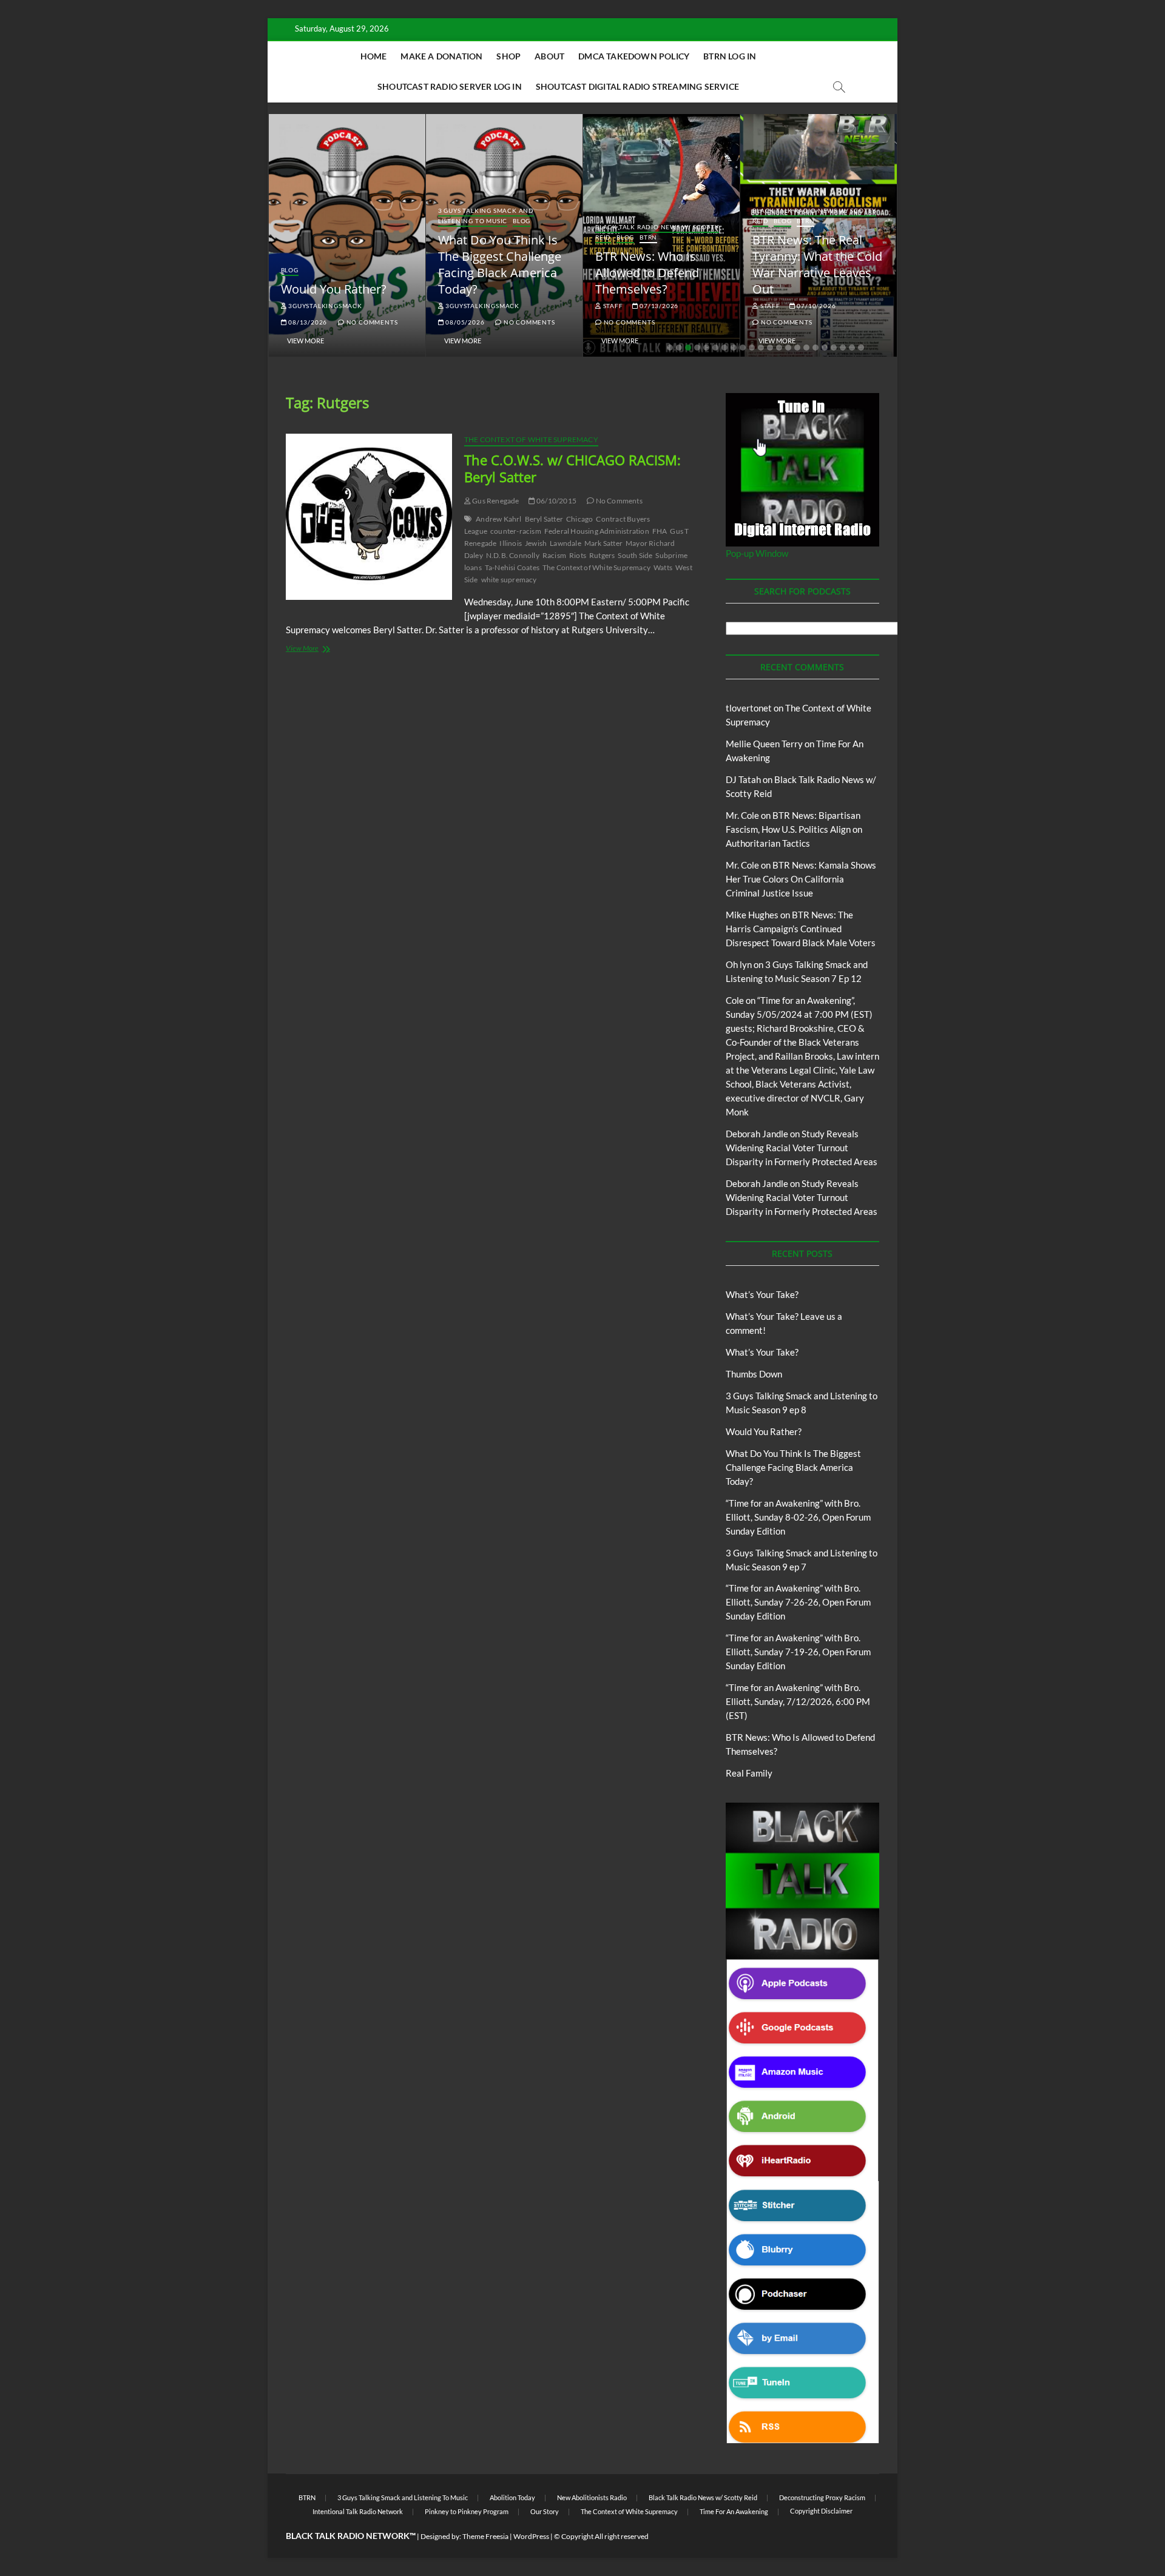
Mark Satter (603, 543)
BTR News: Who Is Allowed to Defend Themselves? (647, 273)
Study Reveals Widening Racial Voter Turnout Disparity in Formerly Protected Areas (802, 1148)
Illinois (511, 543)
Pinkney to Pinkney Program (467, 2511)
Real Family (749, 1773)
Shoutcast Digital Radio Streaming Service (637, 86)
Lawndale (566, 543)
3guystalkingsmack (324, 306)
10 (752, 348)
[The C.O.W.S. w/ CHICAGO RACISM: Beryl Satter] (369, 517)
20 (843, 348)
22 (861, 348)
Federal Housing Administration (597, 531)
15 (797, 348)
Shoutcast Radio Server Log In (450, 86)
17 (815, 348)
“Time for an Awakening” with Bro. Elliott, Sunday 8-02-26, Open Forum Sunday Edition (798, 1517)
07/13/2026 (658, 306)
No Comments (371, 322)
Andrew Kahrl (498, 519)
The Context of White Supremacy (531, 439)
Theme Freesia (485, 2536)
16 (806, 348)
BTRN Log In (730, 56)
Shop (508, 56)
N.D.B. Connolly (513, 555)
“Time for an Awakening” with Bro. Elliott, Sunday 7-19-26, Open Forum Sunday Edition (798, 1652)
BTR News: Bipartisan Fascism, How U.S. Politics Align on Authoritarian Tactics (794, 829)
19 (834, 348)
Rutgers (602, 555)
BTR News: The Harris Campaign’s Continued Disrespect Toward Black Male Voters (801, 929)
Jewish (536, 543)
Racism (554, 555)
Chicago (579, 519)
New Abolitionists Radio (592, 2497)
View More (306, 341)
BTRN (648, 237)
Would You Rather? (334, 289)
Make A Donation (441, 56)
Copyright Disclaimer (821, 2511)
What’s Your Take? (762, 1294)
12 (770, 348)
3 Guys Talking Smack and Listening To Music (486, 216)
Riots (578, 555)
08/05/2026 (464, 322)
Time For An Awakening (734, 2511)
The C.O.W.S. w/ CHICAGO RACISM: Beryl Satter (572, 468)
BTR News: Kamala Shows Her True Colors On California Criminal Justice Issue (801, 879)
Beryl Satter (544, 519)
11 (761, 348)
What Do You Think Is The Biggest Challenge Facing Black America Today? (500, 264)
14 (788, 348)
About (549, 56)
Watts (663, 567)
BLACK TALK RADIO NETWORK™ (351, 2536)
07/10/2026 (816, 306)
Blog (290, 270)
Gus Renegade (495, 501)
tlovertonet (749, 708)
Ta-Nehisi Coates (512, 567)
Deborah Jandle (757, 1134)
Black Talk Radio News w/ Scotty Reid (703, 2497)
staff (612, 306)
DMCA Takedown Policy (634, 56)
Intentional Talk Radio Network (358, 2511)
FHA (660, 531)
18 (825, 348)
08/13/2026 (307, 322)
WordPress (531, 2536)
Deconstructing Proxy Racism (822, 2497)
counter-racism (516, 531)
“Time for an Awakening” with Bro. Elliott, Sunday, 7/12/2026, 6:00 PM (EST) (798, 1701)
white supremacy (509, 580)
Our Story (545, 2511)
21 (852, 348)
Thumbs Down (754, 1374)
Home (374, 56)
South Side (635, 555)
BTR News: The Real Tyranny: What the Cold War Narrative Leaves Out (817, 264)
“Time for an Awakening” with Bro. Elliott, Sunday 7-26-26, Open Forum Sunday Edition (798, 1602)
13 (779, 348)
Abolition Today (512, 2497)
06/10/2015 (556, 501)
